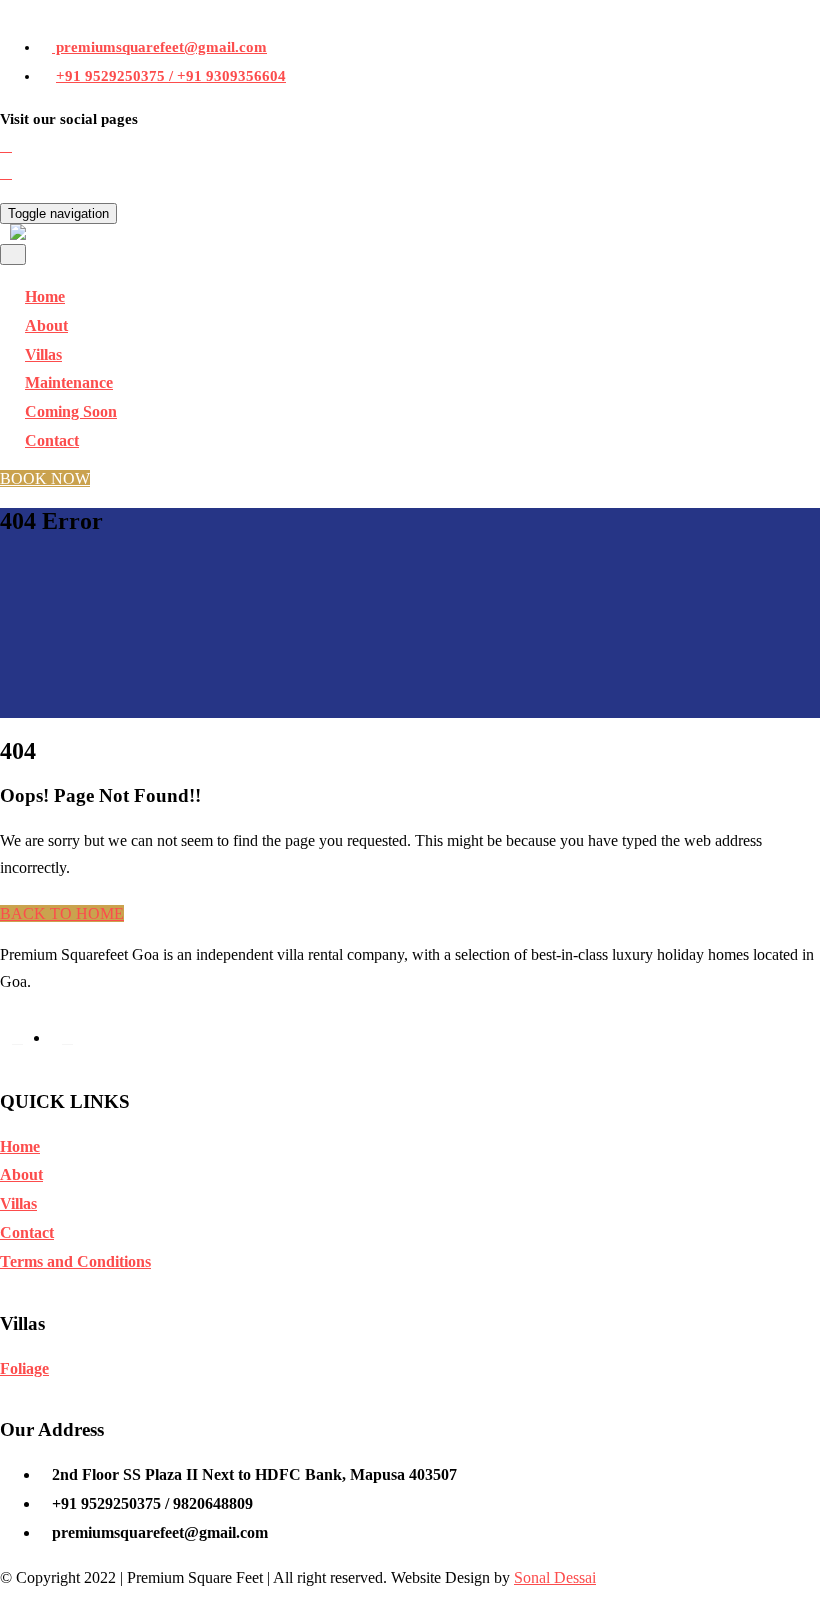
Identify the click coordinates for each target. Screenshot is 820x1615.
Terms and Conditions (75, 1261)
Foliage (24, 1368)
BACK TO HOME (62, 913)
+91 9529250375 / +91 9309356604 (171, 76)
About (21, 1174)
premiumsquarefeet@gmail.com (159, 47)
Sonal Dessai (555, 1577)
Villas (18, 1203)
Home (20, 1146)
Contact (52, 440)
